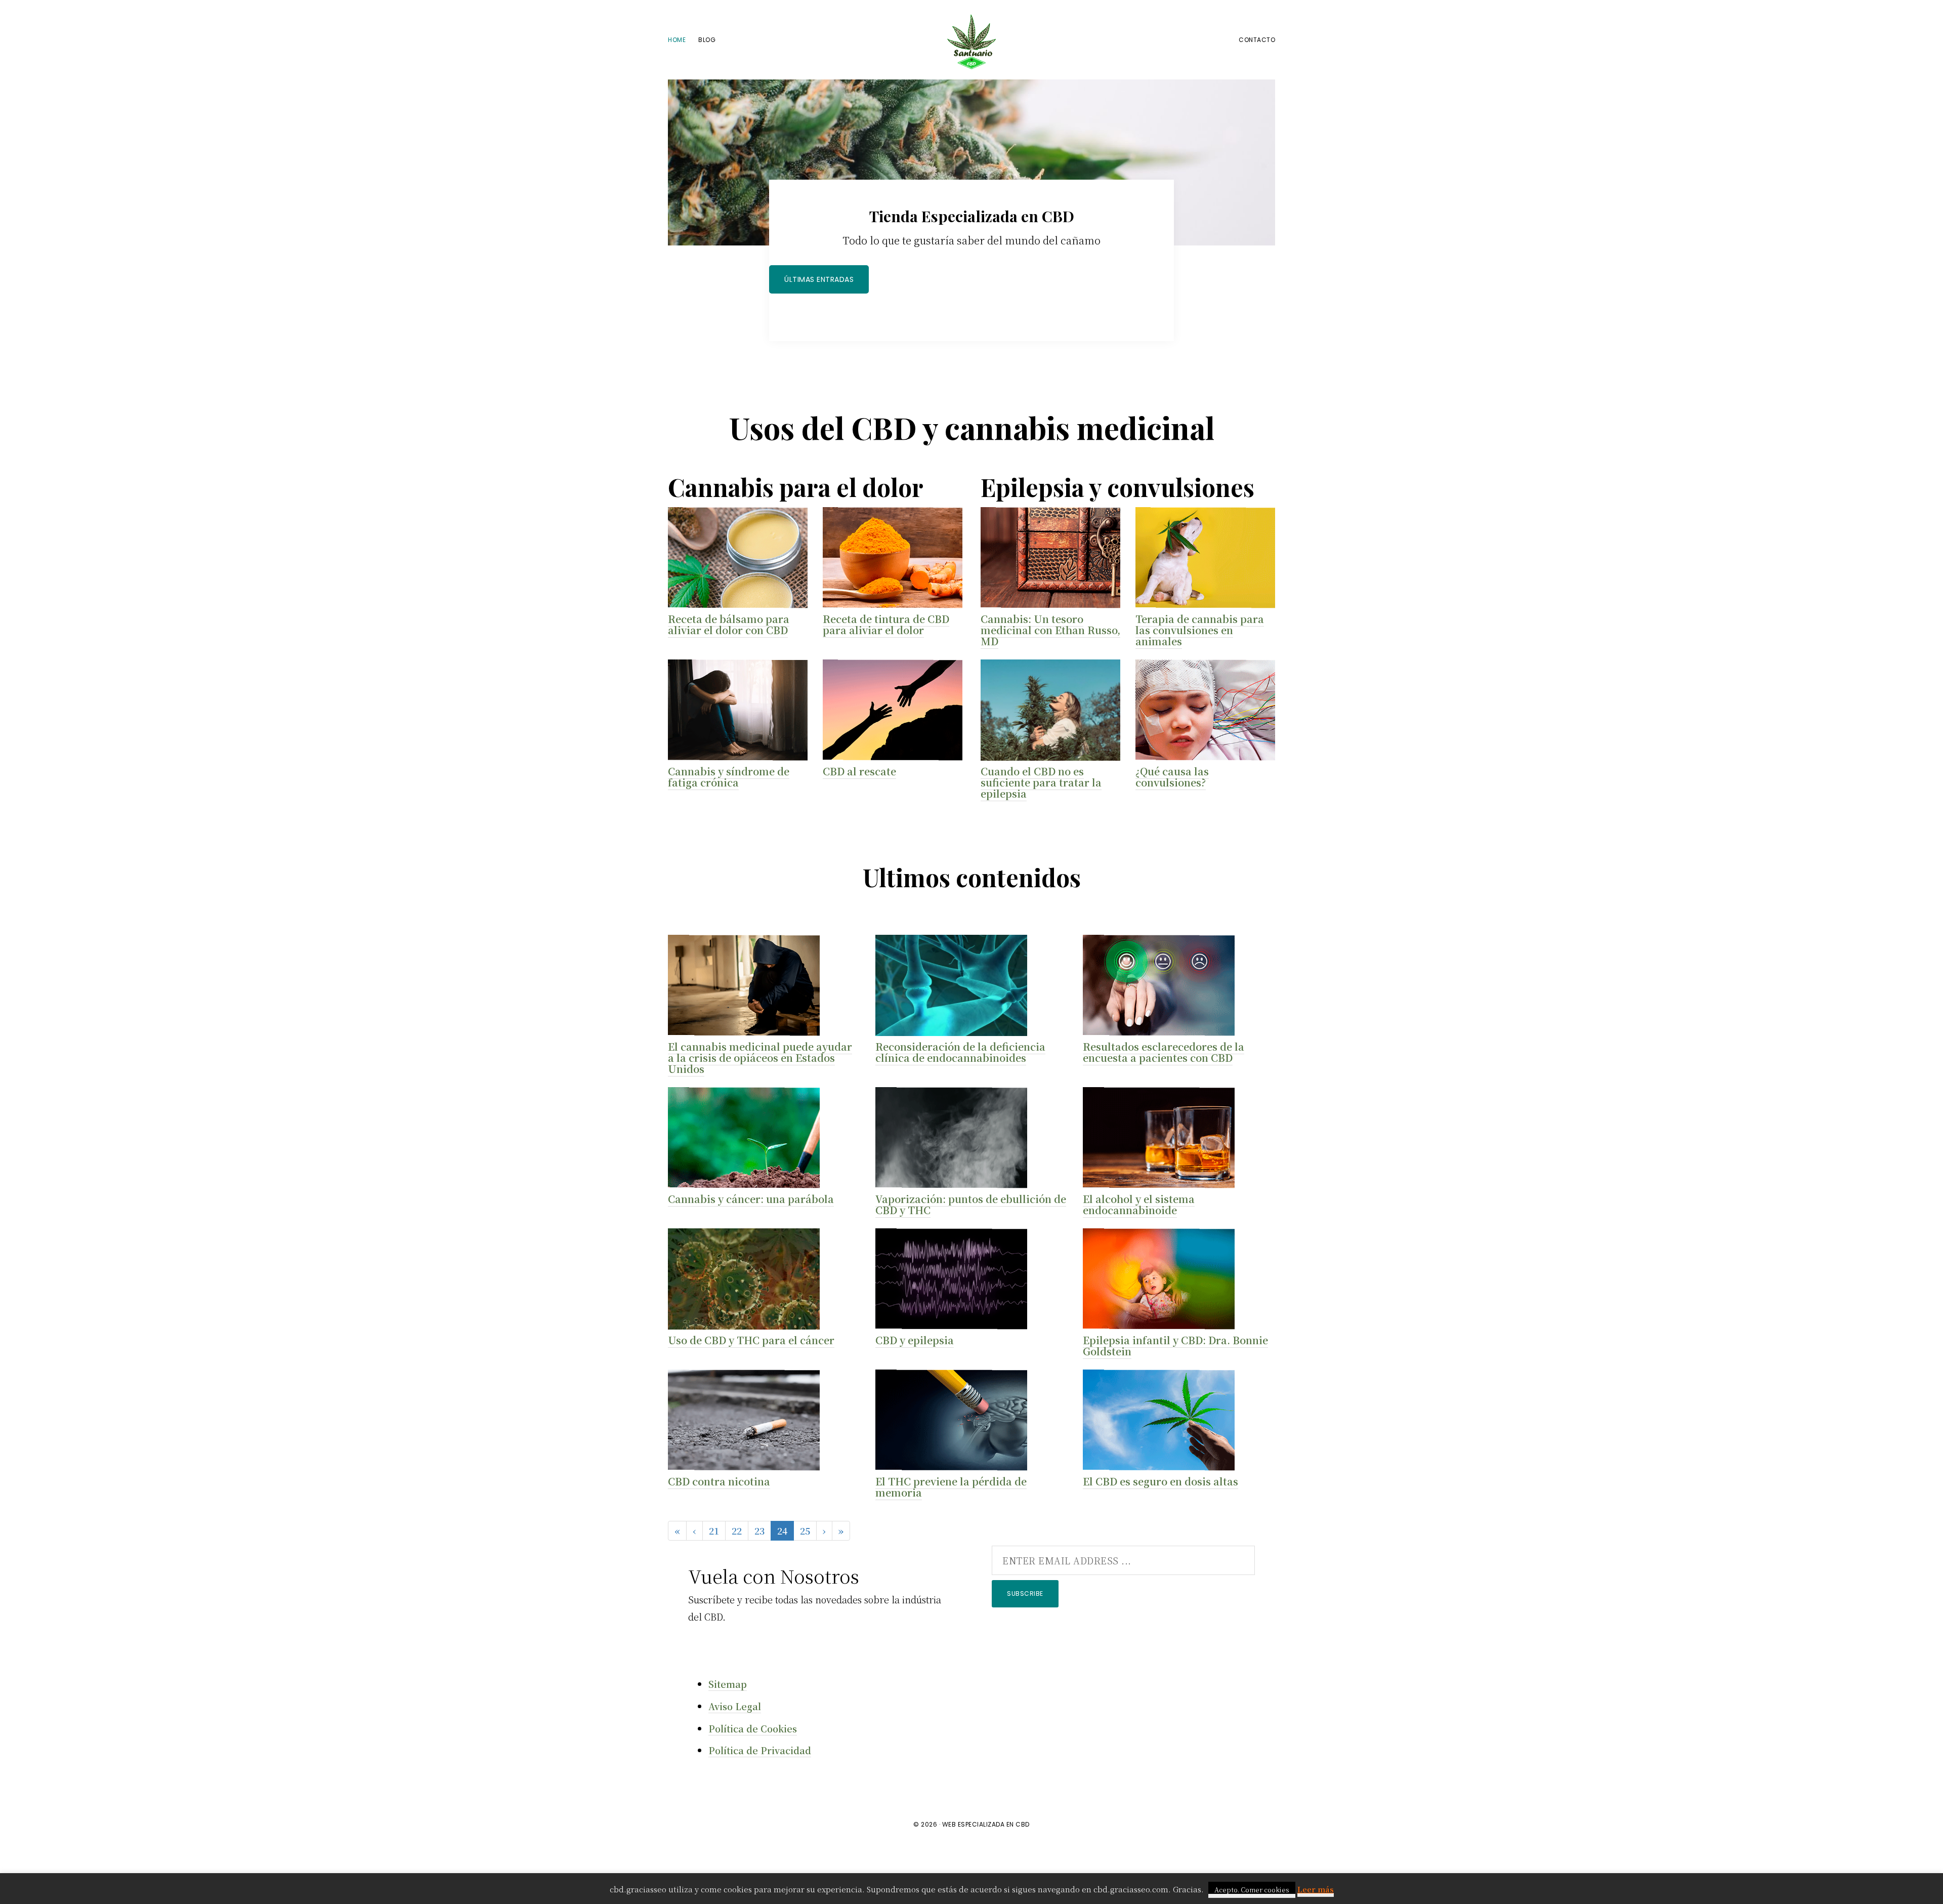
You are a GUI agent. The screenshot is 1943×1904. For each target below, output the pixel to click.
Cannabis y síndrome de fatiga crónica (729, 777)
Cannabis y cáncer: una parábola (751, 1199)
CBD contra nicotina (719, 1481)
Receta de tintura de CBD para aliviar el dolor (886, 624)
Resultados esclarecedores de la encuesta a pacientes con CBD (1164, 1052)
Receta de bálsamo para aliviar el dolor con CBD (729, 624)
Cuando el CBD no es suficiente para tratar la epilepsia (1041, 782)
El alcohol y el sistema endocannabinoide (1139, 1204)
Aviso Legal (735, 1706)
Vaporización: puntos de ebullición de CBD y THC (971, 1204)
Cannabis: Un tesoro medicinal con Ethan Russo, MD (1050, 630)
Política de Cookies (753, 1728)
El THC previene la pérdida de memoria (951, 1487)
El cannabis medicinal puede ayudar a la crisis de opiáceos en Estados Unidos (760, 1058)
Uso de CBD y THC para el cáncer (751, 1340)
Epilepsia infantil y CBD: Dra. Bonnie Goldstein (1175, 1346)
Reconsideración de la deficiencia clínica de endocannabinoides (960, 1052)
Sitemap (728, 1684)
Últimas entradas (819, 279)
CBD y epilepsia (915, 1340)
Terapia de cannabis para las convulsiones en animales (1200, 630)
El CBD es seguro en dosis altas (1160, 1481)
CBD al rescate (859, 771)
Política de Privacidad (760, 1750)
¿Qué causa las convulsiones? (1172, 777)
